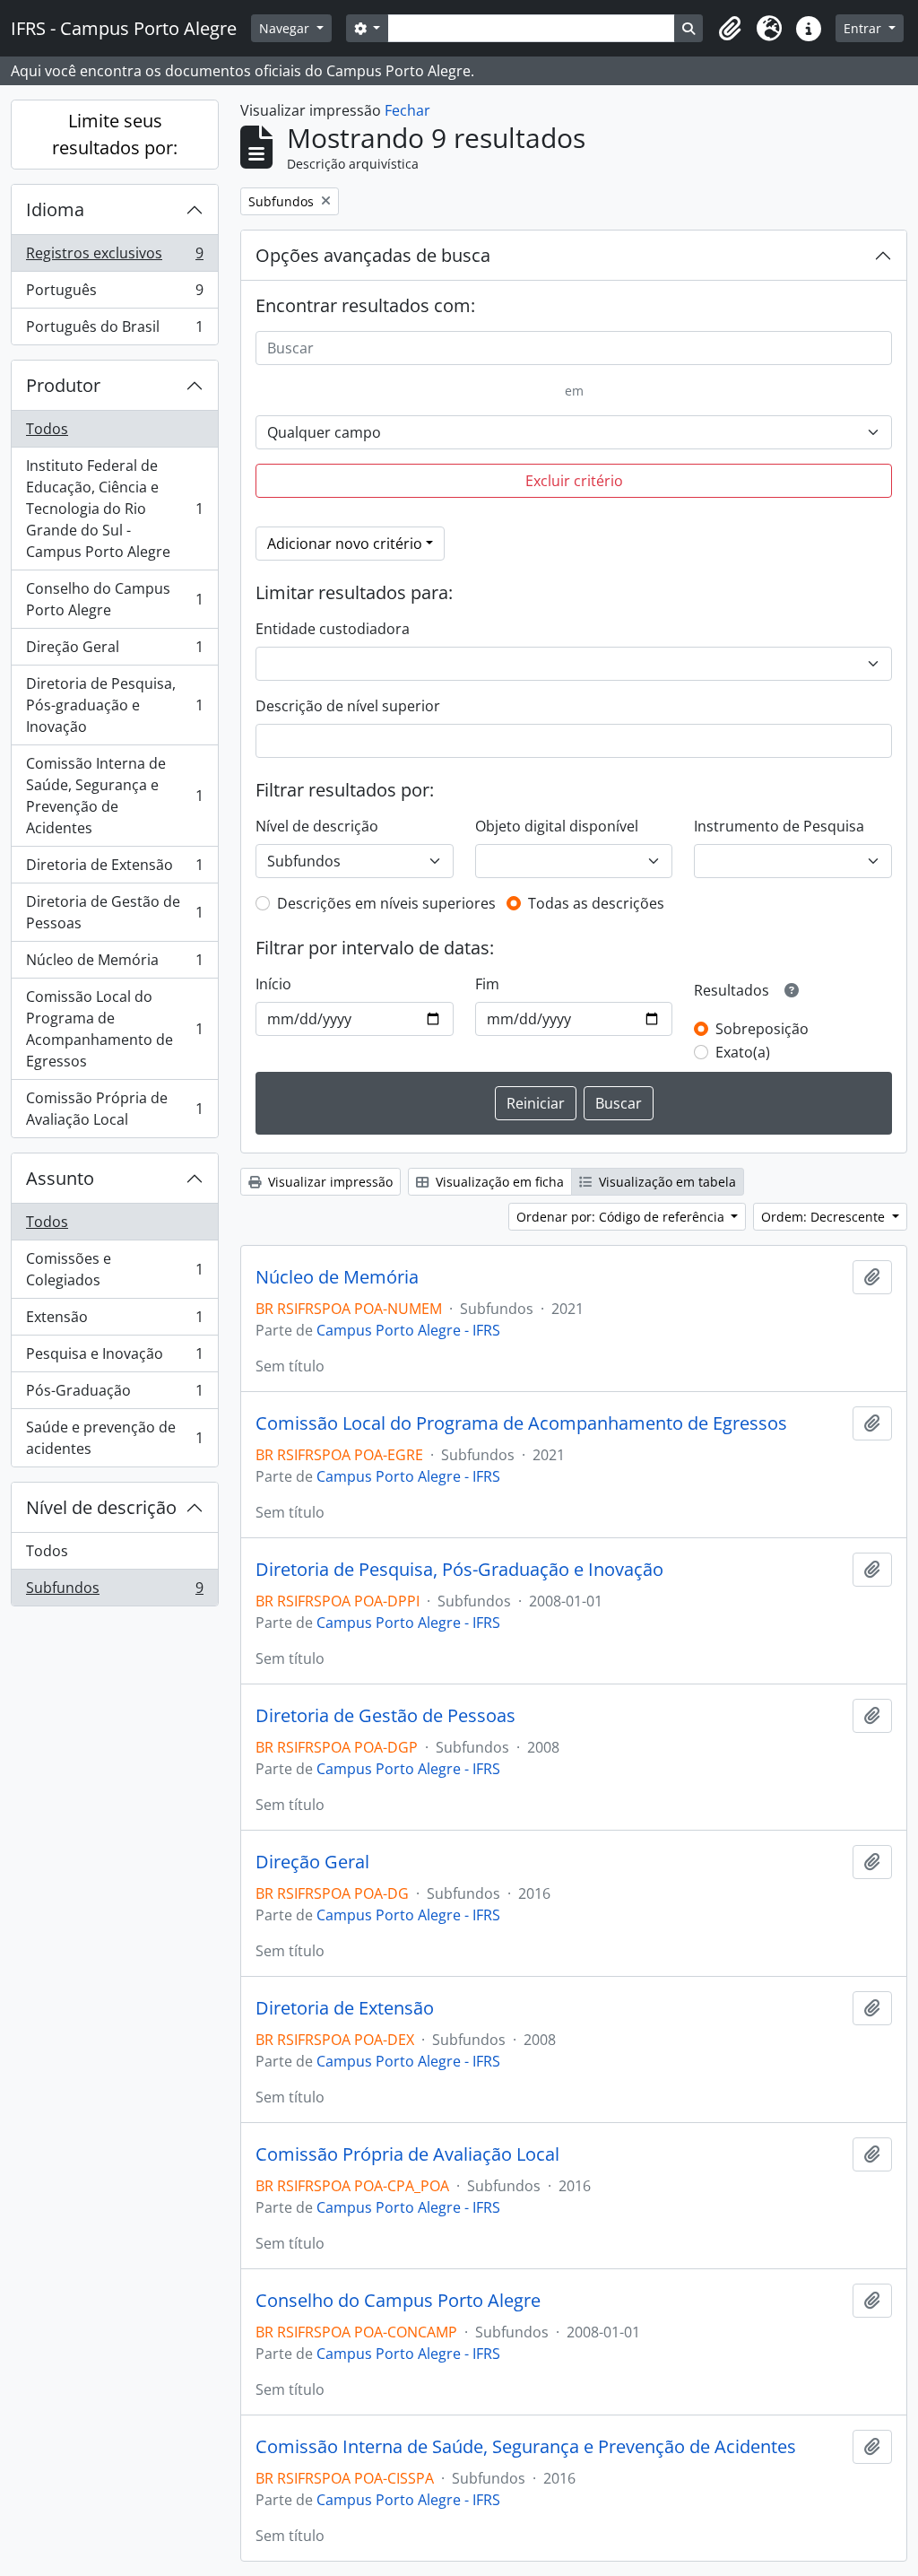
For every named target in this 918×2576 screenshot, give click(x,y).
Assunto (60, 1178)
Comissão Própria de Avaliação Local (114, 1109)
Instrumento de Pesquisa (779, 826)
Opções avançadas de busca (373, 255)
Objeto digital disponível (557, 826)
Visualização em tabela (666, 1182)
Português (114, 294)
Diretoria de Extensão (114, 869)
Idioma (55, 209)
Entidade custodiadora (333, 629)
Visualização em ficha (498, 1182)
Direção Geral (114, 651)
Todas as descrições (596, 903)
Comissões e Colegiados (114, 1269)
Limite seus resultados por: (115, 134)
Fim (487, 984)
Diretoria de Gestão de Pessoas (114, 912)
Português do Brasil (114, 331)
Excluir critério (574, 481)
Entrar (864, 28)
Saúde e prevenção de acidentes (114, 1438)
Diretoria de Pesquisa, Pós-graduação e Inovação (114, 705)
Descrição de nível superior (348, 706)
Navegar (286, 28)
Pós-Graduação (114, 1395)
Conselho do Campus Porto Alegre (114, 599)
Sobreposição (762, 1029)
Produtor (63, 385)
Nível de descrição (101, 1507)
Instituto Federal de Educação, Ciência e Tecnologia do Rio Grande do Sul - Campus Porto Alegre (114, 509)
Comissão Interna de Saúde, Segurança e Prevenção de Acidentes (114, 796)
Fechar (407, 110)
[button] (730, 29)
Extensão (114, 1321)
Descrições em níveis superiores (386, 903)
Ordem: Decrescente (825, 1217)
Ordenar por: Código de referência (622, 1217)
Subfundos (114, 1592)
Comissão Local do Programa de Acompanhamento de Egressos (114, 1029)
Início (273, 984)
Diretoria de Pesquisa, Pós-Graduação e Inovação (459, 1570)
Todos (47, 429)
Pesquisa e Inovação (114, 1358)
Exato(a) (743, 1052)
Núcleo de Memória (114, 964)
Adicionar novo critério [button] (345, 544)
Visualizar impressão (329, 1182)
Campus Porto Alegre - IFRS (408, 1330)
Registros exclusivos (114, 257)
